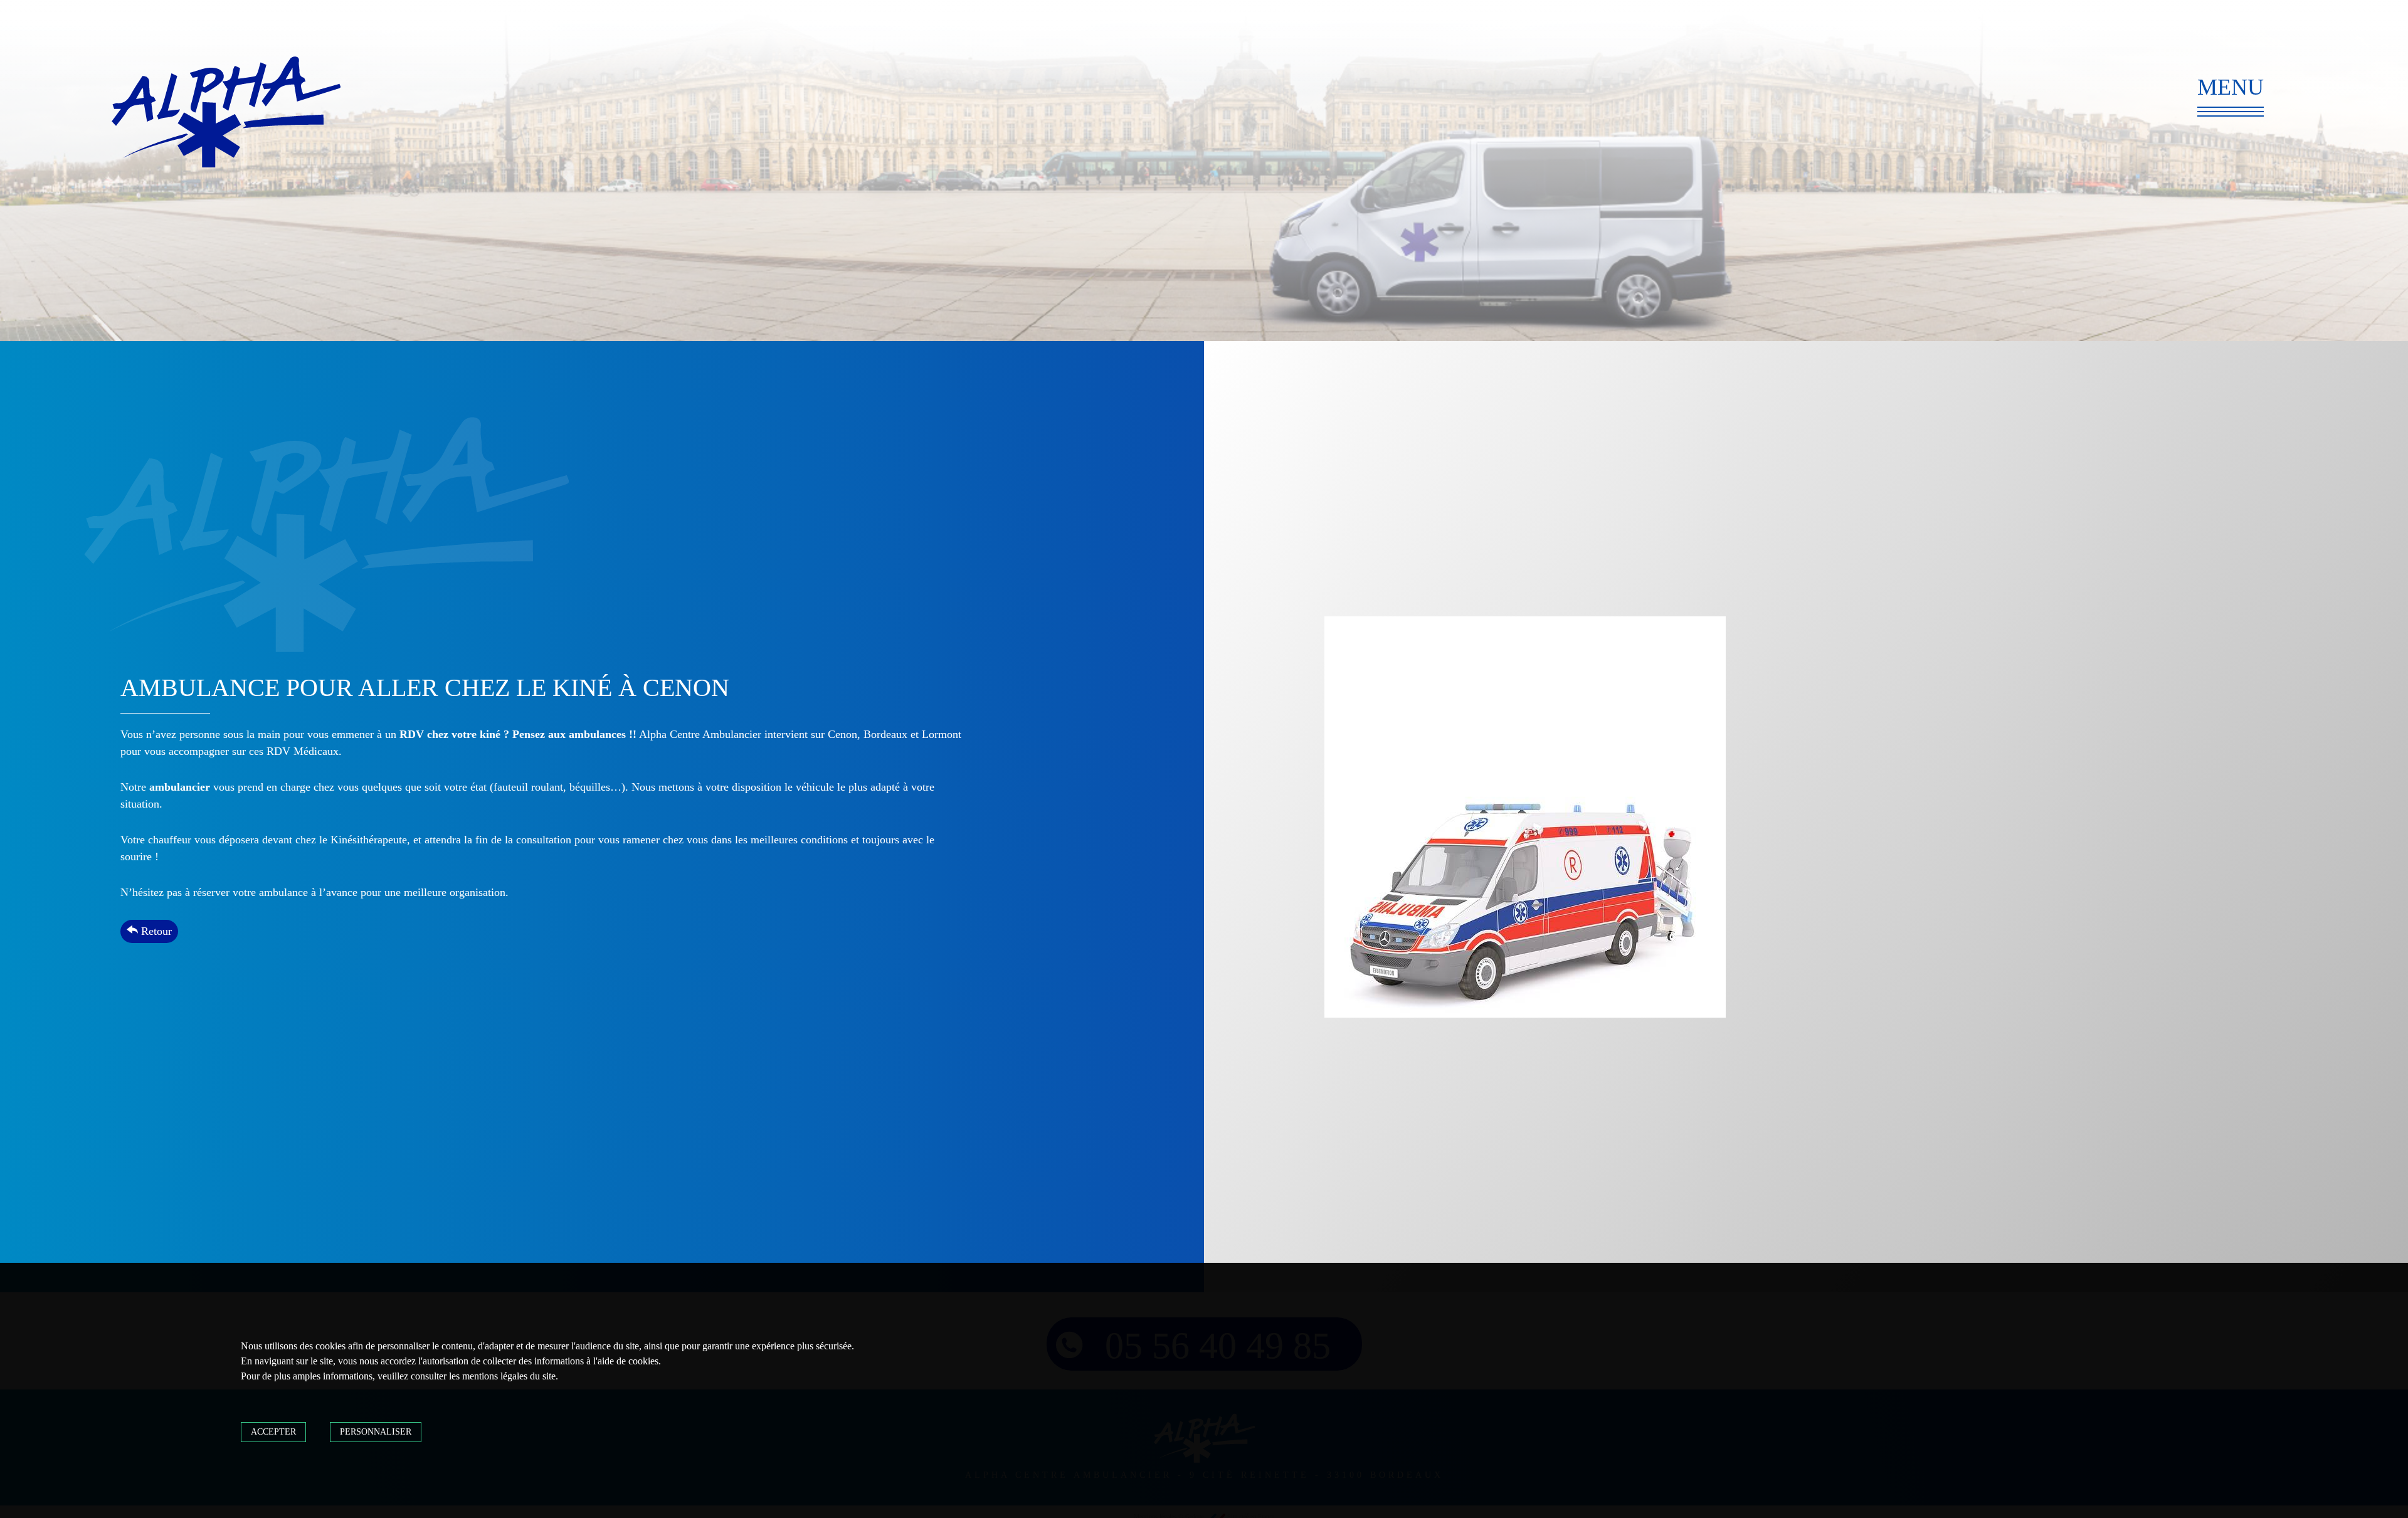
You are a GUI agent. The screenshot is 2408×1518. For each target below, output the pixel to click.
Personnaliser (376, 1432)
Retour (155, 931)
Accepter (273, 1432)
